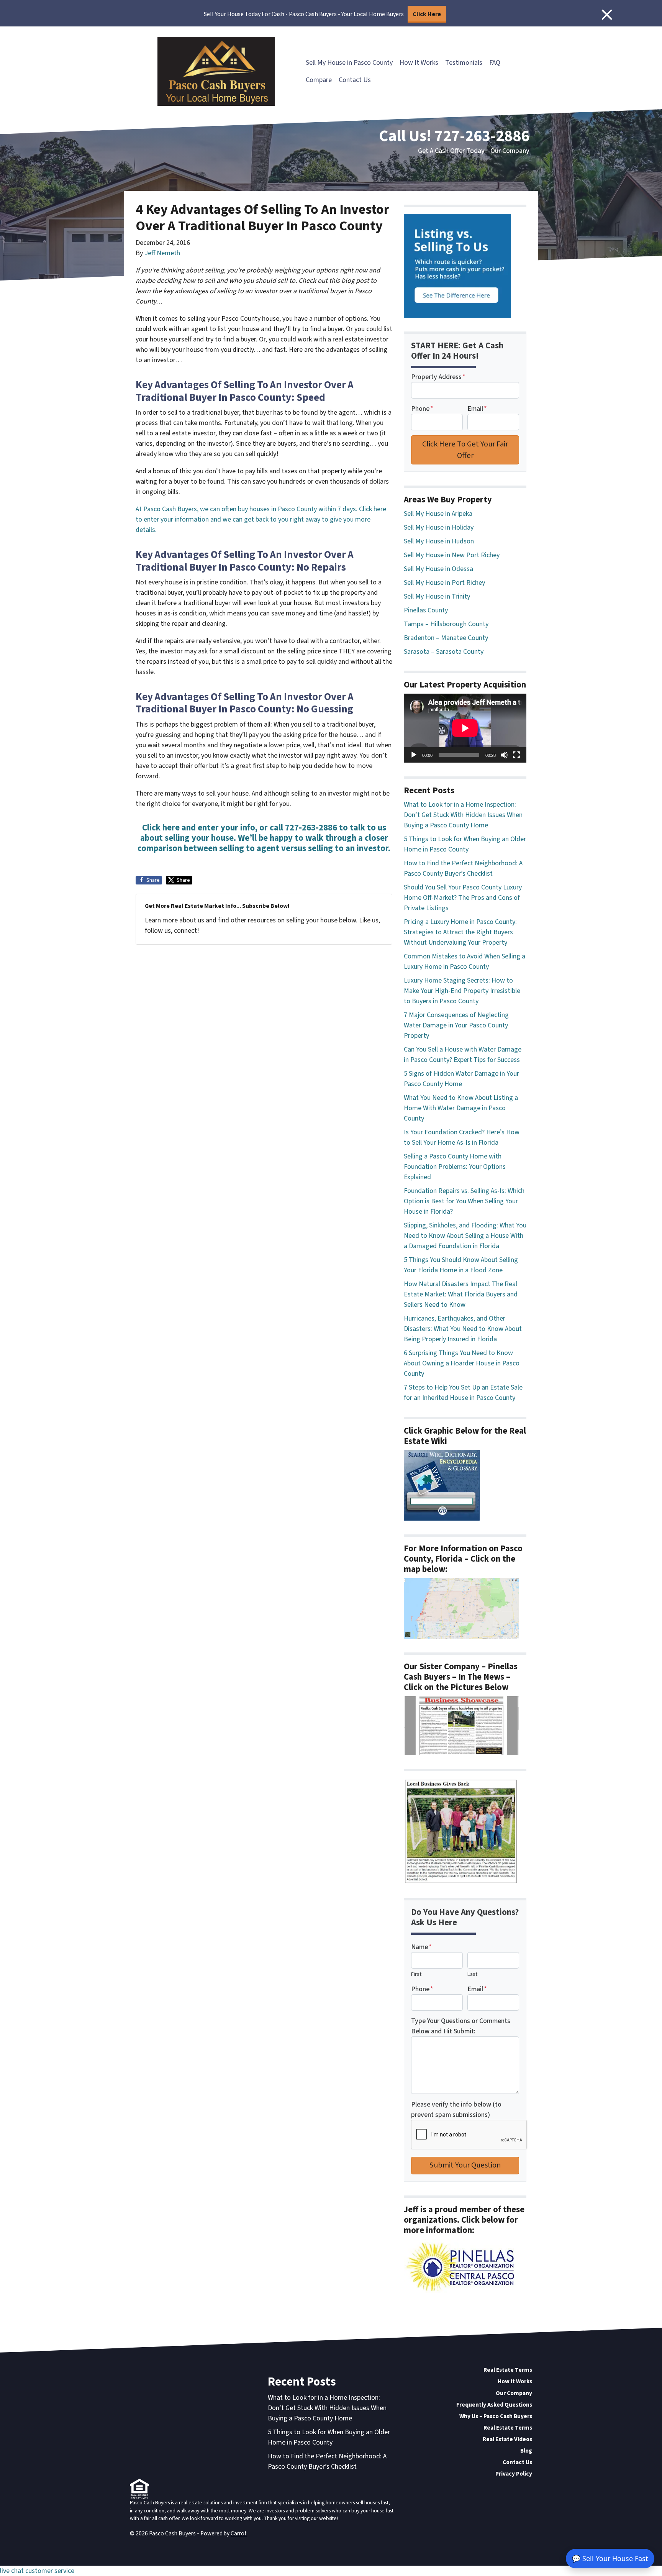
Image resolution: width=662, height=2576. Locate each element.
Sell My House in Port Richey (444, 583)
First (416, 1974)
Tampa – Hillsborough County (446, 624)
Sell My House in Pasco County (349, 63)
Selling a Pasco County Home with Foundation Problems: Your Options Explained (455, 1167)
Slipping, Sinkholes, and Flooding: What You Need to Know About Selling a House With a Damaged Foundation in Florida (465, 1236)
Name (421, 1947)
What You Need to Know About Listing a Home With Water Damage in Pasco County (461, 1108)
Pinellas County (426, 610)
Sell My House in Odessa (438, 569)
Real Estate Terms (508, 2370)
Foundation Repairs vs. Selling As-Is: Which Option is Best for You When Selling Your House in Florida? (464, 1201)
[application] (465, 728)
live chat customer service (37, 2571)
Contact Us (355, 80)
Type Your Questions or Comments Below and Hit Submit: (461, 2026)
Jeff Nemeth (162, 253)
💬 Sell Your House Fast (610, 2558)
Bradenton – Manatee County (446, 638)
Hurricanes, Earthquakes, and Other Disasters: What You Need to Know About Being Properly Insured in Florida (463, 1329)
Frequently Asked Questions (494, 2405)
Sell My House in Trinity (437, 596)
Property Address (438, 377)
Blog (526, 2451)
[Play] (414, 755)
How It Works (419, 63)
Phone (422, 409)
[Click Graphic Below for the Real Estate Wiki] (442, 1485)
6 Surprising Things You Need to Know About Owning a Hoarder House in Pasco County (462, 1363)
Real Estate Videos (507, 2439)
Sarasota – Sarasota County (444, 652)
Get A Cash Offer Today (451, 151)
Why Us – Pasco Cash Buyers (496, 2416)
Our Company (510, 151)
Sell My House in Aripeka (438, 514)
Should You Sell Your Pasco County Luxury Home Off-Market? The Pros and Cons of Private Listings (463, 898)
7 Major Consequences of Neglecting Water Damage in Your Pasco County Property (456, 1025)
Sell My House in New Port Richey (452, 555)
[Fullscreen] (516, 755)
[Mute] (504, 755)
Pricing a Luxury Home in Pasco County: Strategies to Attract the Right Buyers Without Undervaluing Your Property (460, 932)
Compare (319, 80)
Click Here (427, 14)
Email (477, 409)
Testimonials (464, 63)
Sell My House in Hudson (439, 541)
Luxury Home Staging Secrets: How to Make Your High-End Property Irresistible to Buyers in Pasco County (462, 991)
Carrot (239, 2533)
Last (472, 1974)
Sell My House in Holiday (439, 528)
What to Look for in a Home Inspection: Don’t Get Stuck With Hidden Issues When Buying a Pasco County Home (463, 815)
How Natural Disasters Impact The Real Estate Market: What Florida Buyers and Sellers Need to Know (461, 1294)
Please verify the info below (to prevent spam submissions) (456, 2110)
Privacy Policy (514, 2474)
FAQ (495, 63)
